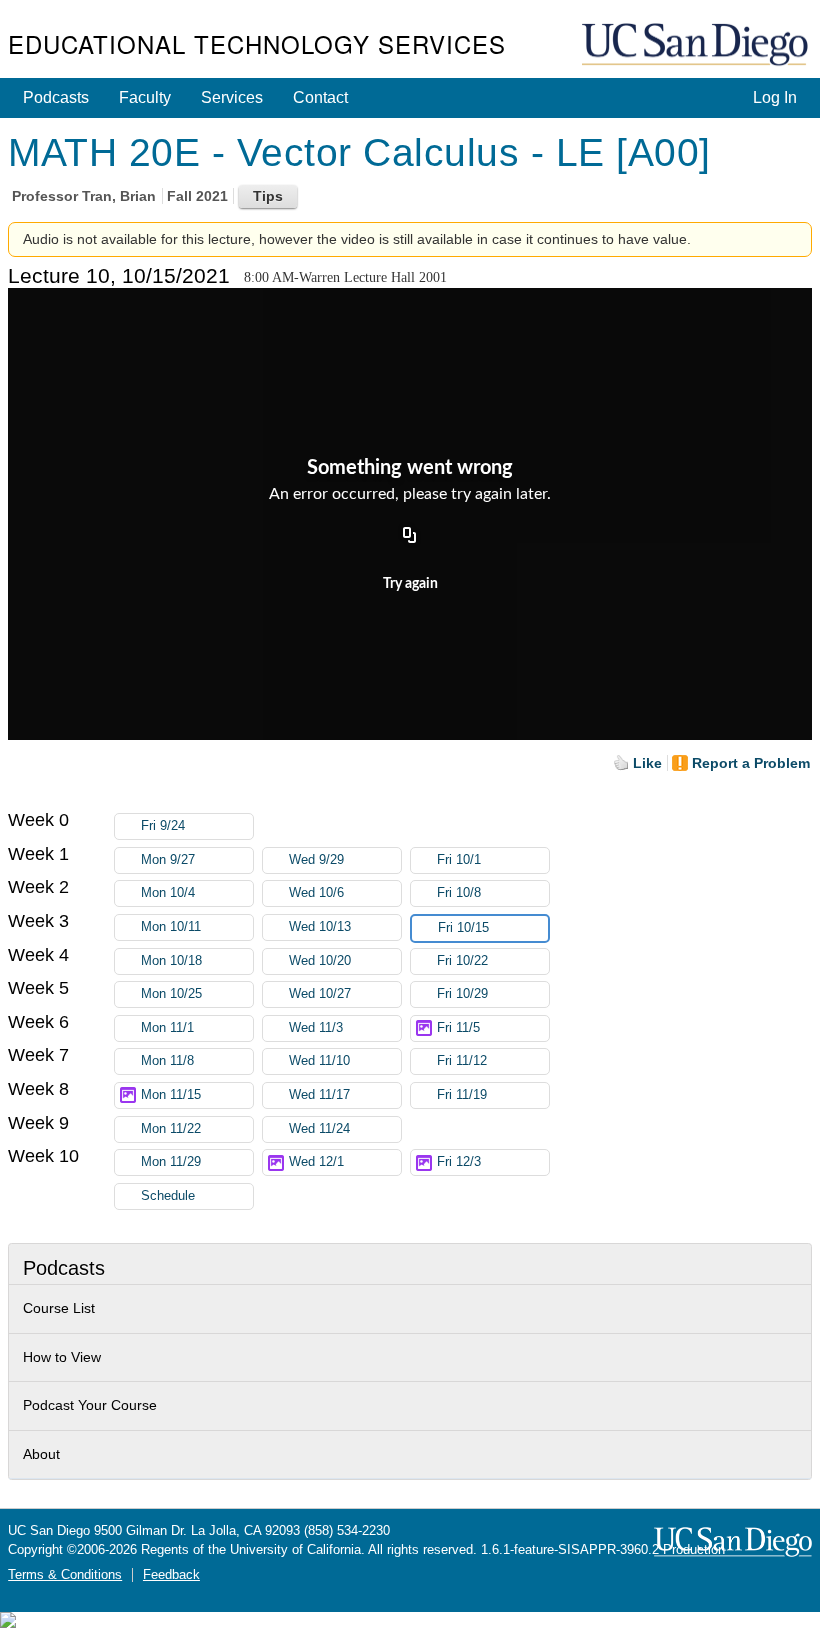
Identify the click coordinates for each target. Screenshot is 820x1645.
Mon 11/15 (171, 1095)
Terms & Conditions (65, 1575)
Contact (320, 97)
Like (647, 763)
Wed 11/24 (319, 1129)
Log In (775, 97)
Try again (410, 584)
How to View (62, 1357)
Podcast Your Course (90, 1405)
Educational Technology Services (257, 43)
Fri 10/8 (459, 893)
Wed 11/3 (316, 1028)
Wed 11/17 (319, 1095)
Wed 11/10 (319, 1061)
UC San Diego (697, 45)
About (41, 1454)
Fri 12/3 (459, 1162)
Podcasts (56, 97)
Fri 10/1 (459, 860)
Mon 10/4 (168, 893)
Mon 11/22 (171, 1129)
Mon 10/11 (171, 927)
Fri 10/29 (462, 994)
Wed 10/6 (316, 893)
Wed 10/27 (320, 994)
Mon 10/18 (171, 961)
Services (232, 97)
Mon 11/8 (167, 1061)
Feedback (171, 1575)
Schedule (168, 1196)
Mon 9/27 (168, 860)
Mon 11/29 (171, 1162)
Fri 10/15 (463, 928)
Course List (59, 1308)
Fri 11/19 (462, 1095)
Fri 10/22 (462, 961)
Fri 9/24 (163, 826)
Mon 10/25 (171, 994)
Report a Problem (751, 763)
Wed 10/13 (320, 927)
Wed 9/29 (316, 860)
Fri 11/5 (458, 1028)
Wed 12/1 (316, 1162)
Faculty (145, 97)
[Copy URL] (410, 537)
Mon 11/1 (167, 1028)
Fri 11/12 (462, 1061)
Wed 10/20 (320, 961)
